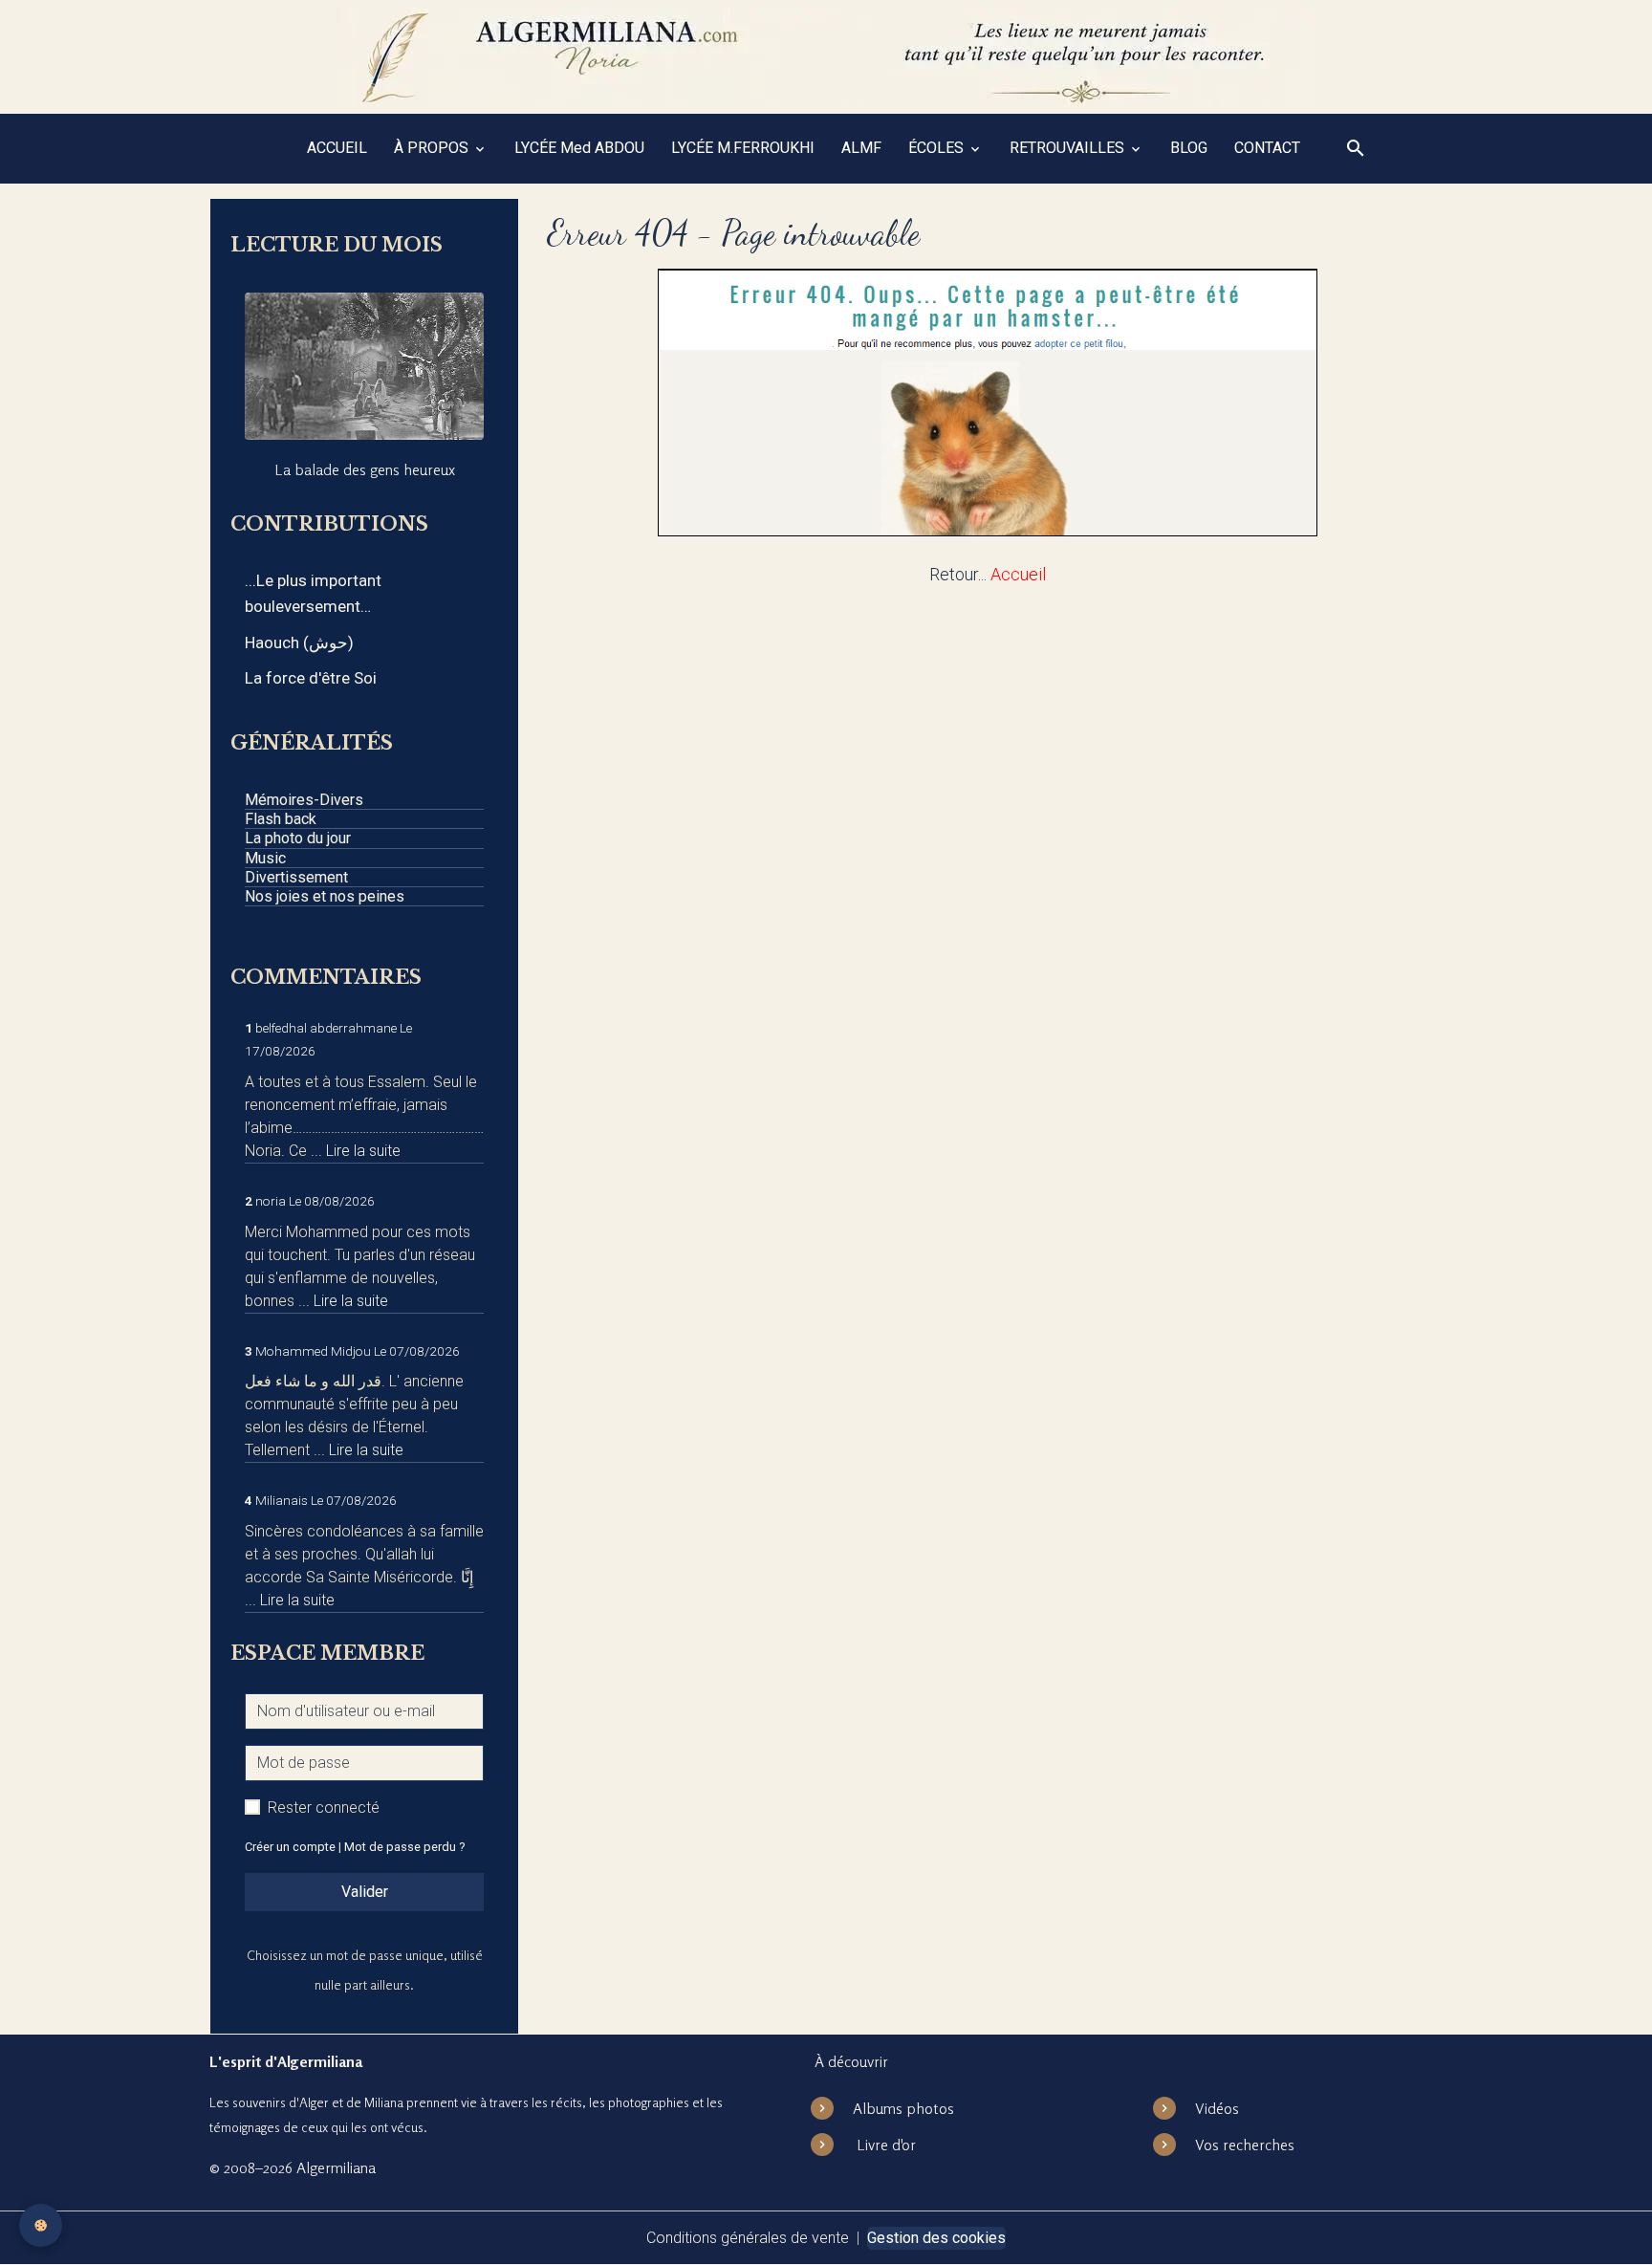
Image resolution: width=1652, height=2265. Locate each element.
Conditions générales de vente (748, 2238)
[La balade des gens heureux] (364, 366)
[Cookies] (41, 2225)
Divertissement (296, 877)
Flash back (281, 819)
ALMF (861, 148)
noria (271, 1201)
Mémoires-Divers (304, 800)
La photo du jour (298, 838)
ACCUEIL (337, 148)
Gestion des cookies (936, 2238)
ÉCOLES (938, 148)
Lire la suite (363, 1151)
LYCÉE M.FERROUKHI (743, 148)
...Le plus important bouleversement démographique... (313, 595)
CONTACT (1267, 148)
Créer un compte (290, 1847)
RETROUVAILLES (1069, 148)
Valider (365, 1892)
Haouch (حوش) (299, 642)
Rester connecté (324, 1808)
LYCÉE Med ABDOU (579, 148)
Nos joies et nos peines (325, 896)
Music (265, 858)
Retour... (958, 574)
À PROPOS (433, 148)
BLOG (1189, 148)
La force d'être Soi (311, 678)
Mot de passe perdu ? (404, 1847)
